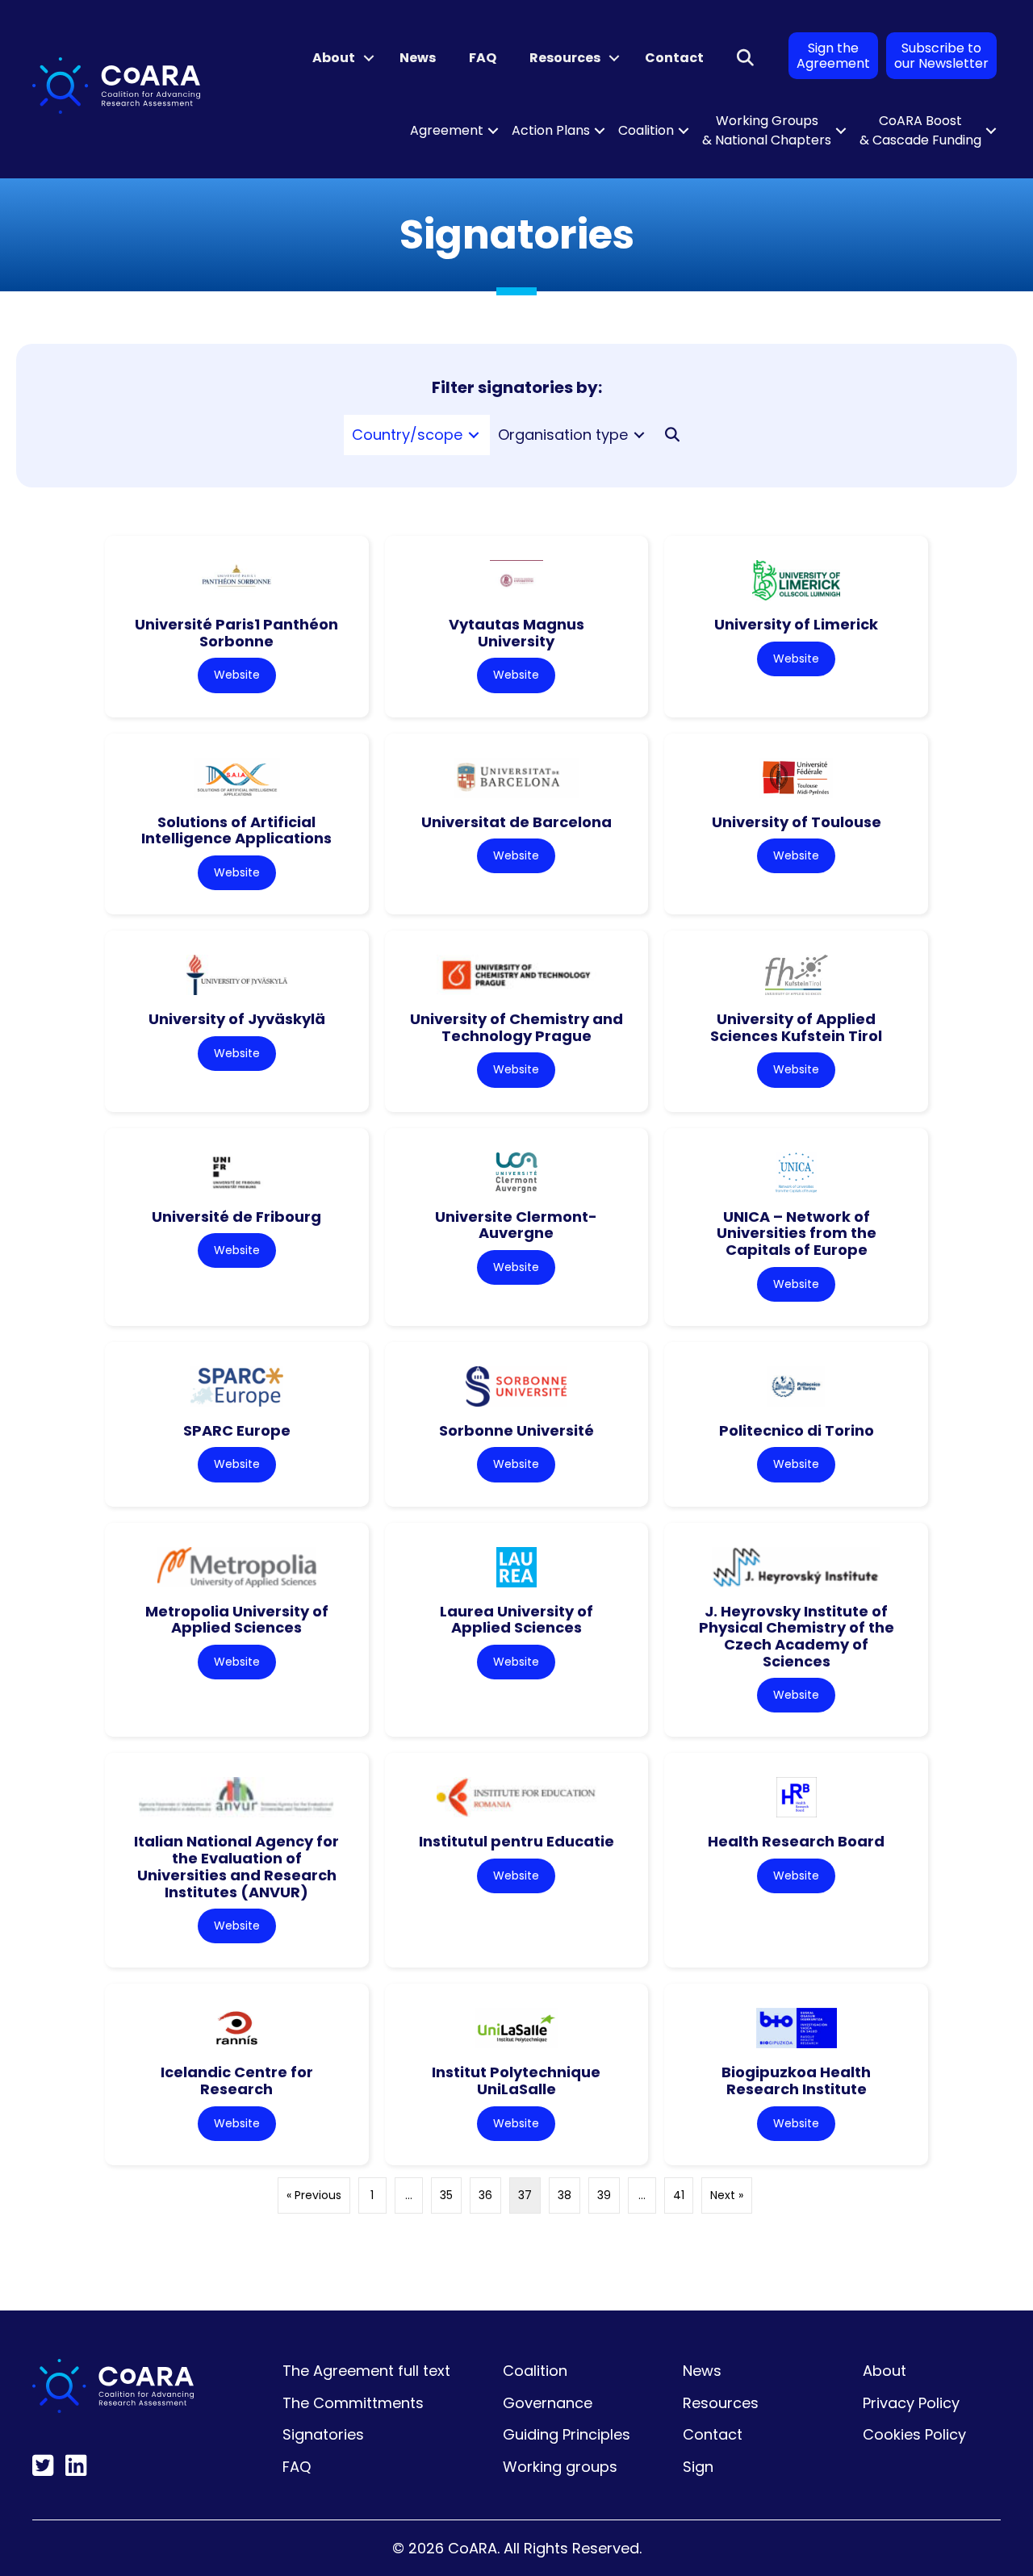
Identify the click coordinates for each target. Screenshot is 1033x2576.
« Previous (314, 2195)
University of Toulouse (797, 822)
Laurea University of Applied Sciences (516, 1620)
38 (565, 2195)
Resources (565, 58)
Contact (674, 58)
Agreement (447, 130)
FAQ (483, 58)
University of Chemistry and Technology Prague (516, 1027)
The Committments (353, 2403)
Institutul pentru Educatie (516, 1841)
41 (679, 2195)
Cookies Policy (914, 2434)
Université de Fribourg (236, 1217)
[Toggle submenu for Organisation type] (639, 435)
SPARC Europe (237, 1430)
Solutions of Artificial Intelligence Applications (236, 830)
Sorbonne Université (516, 1430)
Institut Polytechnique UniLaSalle (516, 2080)
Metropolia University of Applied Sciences (237, 1620)
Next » (727, 2195)
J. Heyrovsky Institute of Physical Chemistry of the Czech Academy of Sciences (797, 1636)
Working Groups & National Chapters (767, 130)
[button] (369, 58)
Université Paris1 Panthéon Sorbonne (236, 633)
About (334, 58)
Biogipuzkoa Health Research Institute (796, 2080)
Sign (698, 2467)
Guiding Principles (567, 2434)
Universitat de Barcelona (516, 822)
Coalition (646, 130)
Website (237, 675)
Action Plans (551, 130)
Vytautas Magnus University (516, 633)
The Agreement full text (366, 2371)
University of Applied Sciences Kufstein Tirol (796, 1027)
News (418, 58)
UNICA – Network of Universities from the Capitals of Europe (797, 1233)
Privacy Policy (911, 2403)
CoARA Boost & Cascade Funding (920, 130)
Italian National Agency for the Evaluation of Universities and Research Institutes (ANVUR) (236, 1866)
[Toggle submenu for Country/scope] (474, 435)
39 (604, 2195)
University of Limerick (796, 624)
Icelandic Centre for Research (237, 2080)
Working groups (560, 2467)
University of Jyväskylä (237, 1019)
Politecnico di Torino (797, 1430)
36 (485, 2195)
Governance (548, 2403)
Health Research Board (796, 1841)
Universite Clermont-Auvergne (516, 1225)
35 (446, 2195)
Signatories (323, 2434)
